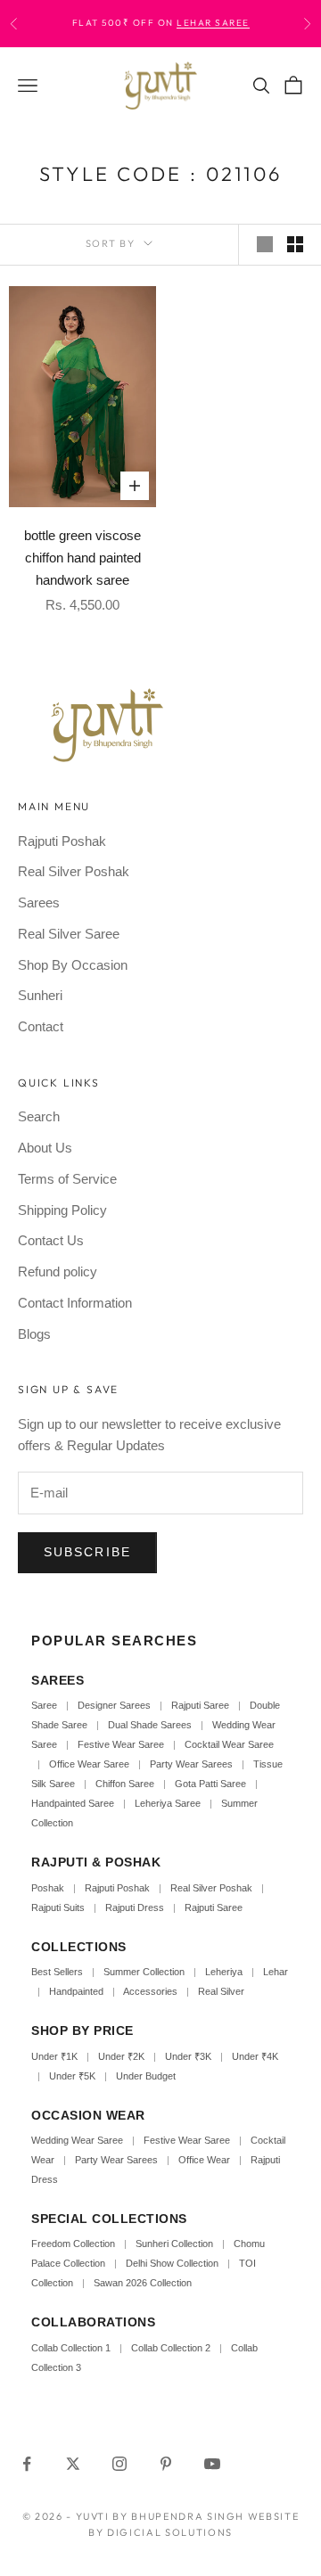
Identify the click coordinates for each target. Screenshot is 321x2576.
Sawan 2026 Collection (143, 2283)
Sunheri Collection (174, 2244)
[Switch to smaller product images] (295, 244)
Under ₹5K (72, 2076)
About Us (45, 1148)
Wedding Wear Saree (77, 2140)
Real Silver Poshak (74, 871)
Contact (41, 1026)
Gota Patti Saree (210, 1784)
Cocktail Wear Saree (229, 1744)
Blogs (34, 1334)
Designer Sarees (114, 1705)
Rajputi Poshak (62, 841)
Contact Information (75, 1303)
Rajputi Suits (58, 1907)
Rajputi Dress (135, 1907)
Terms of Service (67, 1179)
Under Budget (146, 2076)
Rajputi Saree (200, 1705)
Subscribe (87, 1552)
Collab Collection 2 (172, 2348)
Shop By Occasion (73, 965)
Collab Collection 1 (72, 2348)
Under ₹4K (255, 2056)
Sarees (39, 902)
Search (39, 1116)
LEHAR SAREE (213, 23)
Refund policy (58, 1272)
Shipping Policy (62, 1210)
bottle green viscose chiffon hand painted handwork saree (82, 558)
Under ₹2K (121, 2056)
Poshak (48, 1888)
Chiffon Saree (125, 1784)
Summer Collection (144, 1972)
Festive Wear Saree (121, 1744)
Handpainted (76, 1991)
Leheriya (224, 1972)
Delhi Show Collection (172, 2263)
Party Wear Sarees (191, 1764)
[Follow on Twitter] (73, 2464)
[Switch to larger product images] (265, 244)
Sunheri (40, 995)
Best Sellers (57, 1972)
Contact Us (51, 1240)
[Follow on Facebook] (27, 2464)
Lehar (276, 1972)
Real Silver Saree (69, 934)
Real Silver (221, 1991)
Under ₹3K (188, 2056)
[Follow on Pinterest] (166, 2464)
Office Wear (204, 2160)
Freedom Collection (73, 2244)
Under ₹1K (54, 2056)
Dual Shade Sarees (150, 1725)
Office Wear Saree (89, 1764)
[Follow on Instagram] (119, 2464)
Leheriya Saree (168, 1803)
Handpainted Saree (73, 1803)
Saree (44, 1705)
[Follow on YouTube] (212, 2464)
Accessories (150, 1991)
